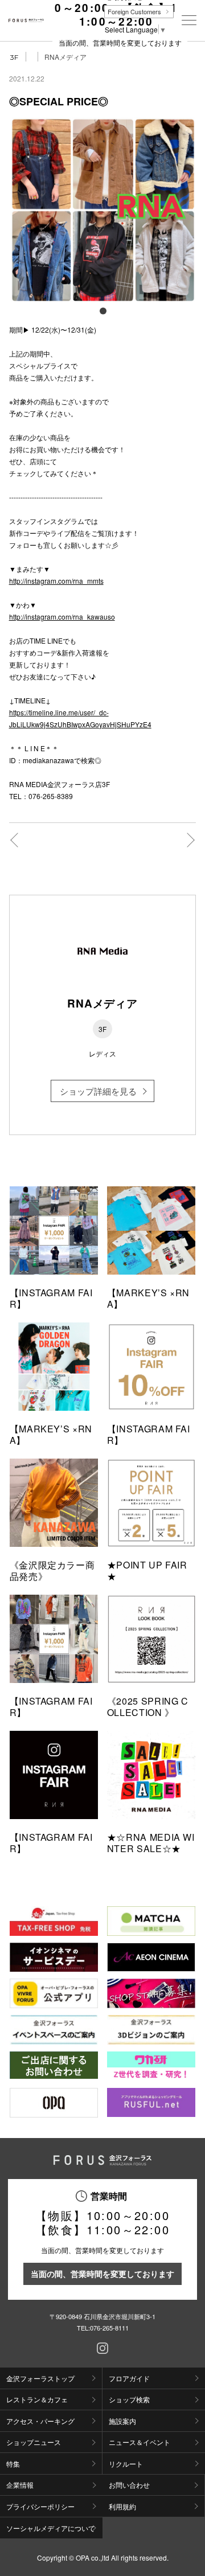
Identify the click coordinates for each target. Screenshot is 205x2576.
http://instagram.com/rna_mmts (56, 581)
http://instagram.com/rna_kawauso (62, 617)
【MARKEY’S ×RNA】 (148, 1298)
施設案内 (122, 2421)
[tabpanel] (103, 210)
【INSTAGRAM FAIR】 (51, 1298)
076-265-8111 (109, 2328)
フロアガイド (129, 2378)
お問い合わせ (129, 2485)
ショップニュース (34, 2442)
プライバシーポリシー (40, 2506)
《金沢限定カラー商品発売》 (52, 1570)
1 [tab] (102, 310)
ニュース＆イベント (140, 2442)
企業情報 (20, 2485)
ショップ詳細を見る (98, 1091)
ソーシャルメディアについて (51, 2528)
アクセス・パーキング (40, 2421)
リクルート (126, 2464)
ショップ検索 (129, 2399)
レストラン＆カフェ (37, 2399)
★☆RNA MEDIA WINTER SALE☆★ (151, 1843)
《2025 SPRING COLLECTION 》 (148, 1707)
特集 (13, 2464)
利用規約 (122, 2506)
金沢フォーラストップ (40, 2378)
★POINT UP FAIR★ (147, 1570)
